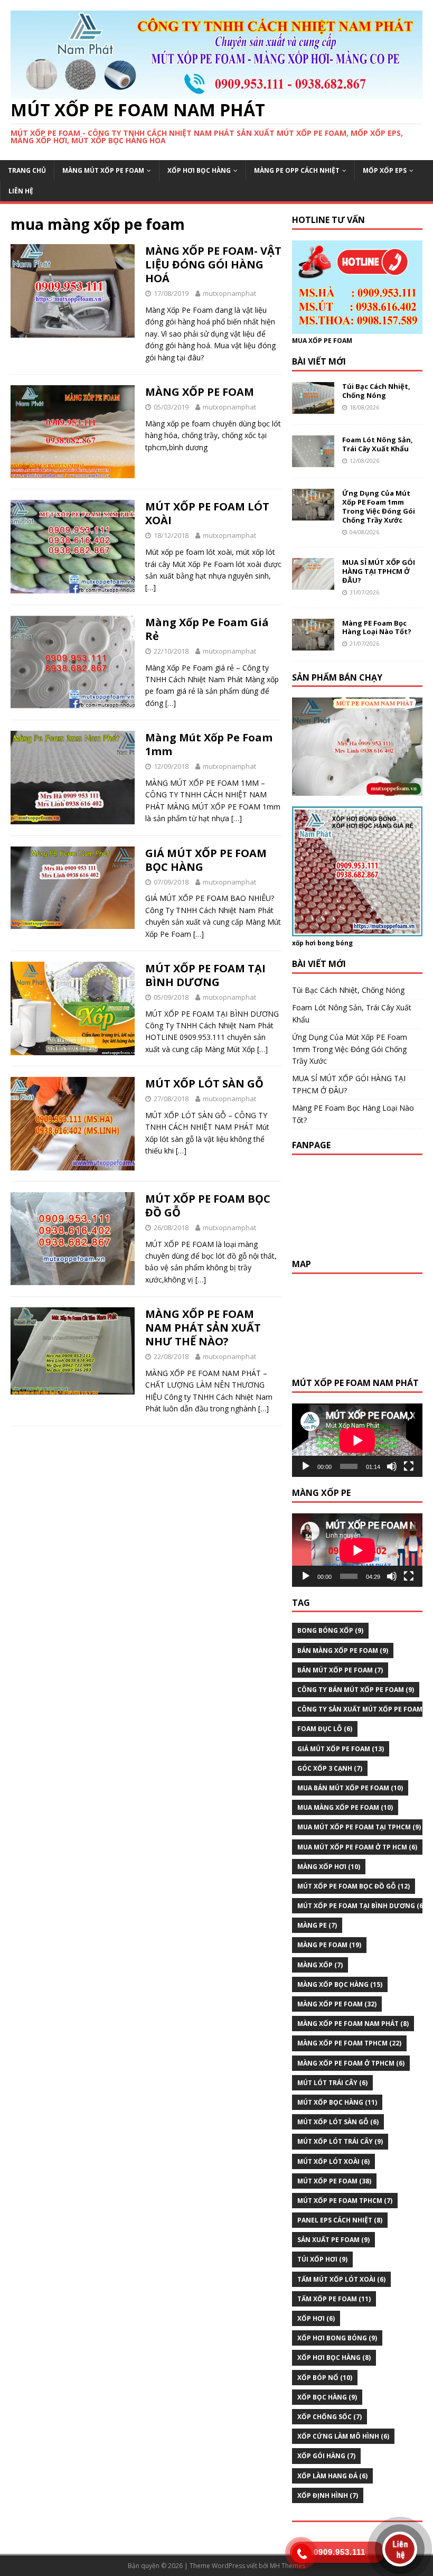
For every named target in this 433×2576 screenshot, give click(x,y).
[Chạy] (306, 1466)
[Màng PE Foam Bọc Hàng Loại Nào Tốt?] (313, 644)
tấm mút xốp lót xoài (341, 2279)
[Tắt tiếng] (392, 1466)
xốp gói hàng (326, 2456)
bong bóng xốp (330, 1630)
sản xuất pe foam (333, 2240)
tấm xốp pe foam (334, 2299)
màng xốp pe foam (337, 2004)
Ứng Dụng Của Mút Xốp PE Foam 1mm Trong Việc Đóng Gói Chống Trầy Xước (379, 506)
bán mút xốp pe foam (340, 1670)
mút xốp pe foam (334, 2181)
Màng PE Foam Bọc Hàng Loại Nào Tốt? (377, 627)
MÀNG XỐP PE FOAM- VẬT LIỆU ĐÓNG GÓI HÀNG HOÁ (213, 264)
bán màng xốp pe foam (343, 1650)
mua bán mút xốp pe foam (350, 1788)
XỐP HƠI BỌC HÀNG (199, 170)
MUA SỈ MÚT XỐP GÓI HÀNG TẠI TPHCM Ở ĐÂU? (379, 571)
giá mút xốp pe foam (341, 1749)
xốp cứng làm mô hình (343, 2436)
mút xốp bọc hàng (337, 2102)
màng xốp (320, 1965)
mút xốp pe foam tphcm (345, 2201)
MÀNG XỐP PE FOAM (200, 392)
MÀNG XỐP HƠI (329, 1867)
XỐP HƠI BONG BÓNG (337, 2338)
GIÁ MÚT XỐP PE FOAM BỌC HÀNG (206, 860)
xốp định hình (328, 2495)
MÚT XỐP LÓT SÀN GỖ (204, 1084)
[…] (150, 587)
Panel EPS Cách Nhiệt (340, 2220)
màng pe (317, 1925)
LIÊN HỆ (21, 191)
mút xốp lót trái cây (340, 2141)
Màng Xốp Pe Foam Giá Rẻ (207, 629)
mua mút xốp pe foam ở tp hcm (357, 1847)
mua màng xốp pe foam (345, 1807)
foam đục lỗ (325, 1729)
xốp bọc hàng (327, 2397)
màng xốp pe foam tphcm (349, 2043)
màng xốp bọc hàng (340, 1984)
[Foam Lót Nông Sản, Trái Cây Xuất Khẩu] (313, 461)
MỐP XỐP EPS (385, 170)
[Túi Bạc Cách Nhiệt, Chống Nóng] (313, 408)
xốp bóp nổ (325, 2378)
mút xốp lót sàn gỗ (338, 2122)
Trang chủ (27, 170)
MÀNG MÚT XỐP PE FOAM (103, 170)
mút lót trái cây (332, 2083)
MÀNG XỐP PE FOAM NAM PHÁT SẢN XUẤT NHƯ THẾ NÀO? (203, 1328)
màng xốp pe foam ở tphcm (351, 2063)
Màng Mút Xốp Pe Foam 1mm (209, 744)
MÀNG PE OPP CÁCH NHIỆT (297, 170)
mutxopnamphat (229, 293)
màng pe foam (329, 1945)
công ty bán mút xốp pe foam (356, 1690)
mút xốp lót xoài (333, 2161)
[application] (357, 1440)
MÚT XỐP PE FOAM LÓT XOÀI (207, 513)
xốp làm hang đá (332, 2476)
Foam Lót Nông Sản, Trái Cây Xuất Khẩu (378, 444)
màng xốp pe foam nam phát (353, 2024)
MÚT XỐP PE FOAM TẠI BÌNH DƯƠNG (205, 975)
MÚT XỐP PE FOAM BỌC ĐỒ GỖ (208, 1206)
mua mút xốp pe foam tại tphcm (359, 1827)
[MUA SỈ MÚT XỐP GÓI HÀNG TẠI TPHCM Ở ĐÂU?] (313, 584)
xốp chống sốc (330, 2417)
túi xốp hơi (322, 2259)
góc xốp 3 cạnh (330, 1768)
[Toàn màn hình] (409, 1466)
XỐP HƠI (316, 2318)
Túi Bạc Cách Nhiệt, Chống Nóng (376, 391)
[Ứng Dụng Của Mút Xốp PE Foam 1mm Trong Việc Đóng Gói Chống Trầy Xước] (313, 514)
